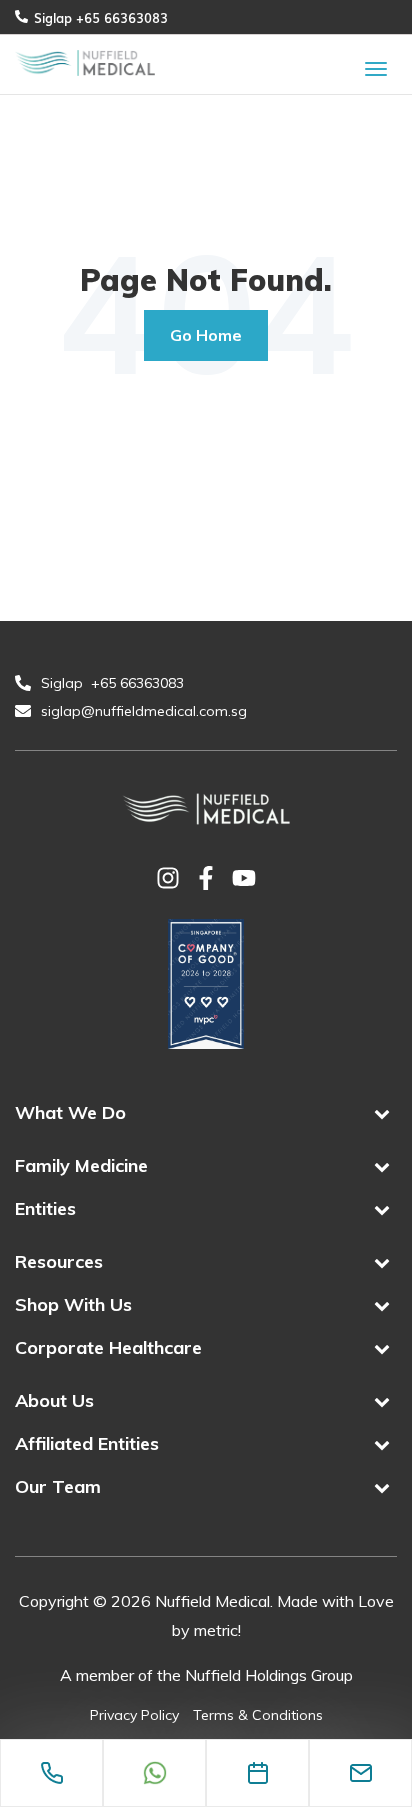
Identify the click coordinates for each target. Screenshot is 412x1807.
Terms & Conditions (258, 1715)
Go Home (206, 335)
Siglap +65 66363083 (101, 17)
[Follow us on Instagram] (168, 880)
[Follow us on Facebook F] (206, 880)
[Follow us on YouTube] (244, 880)
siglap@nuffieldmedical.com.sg (146, 711)
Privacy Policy (134, 1715)
